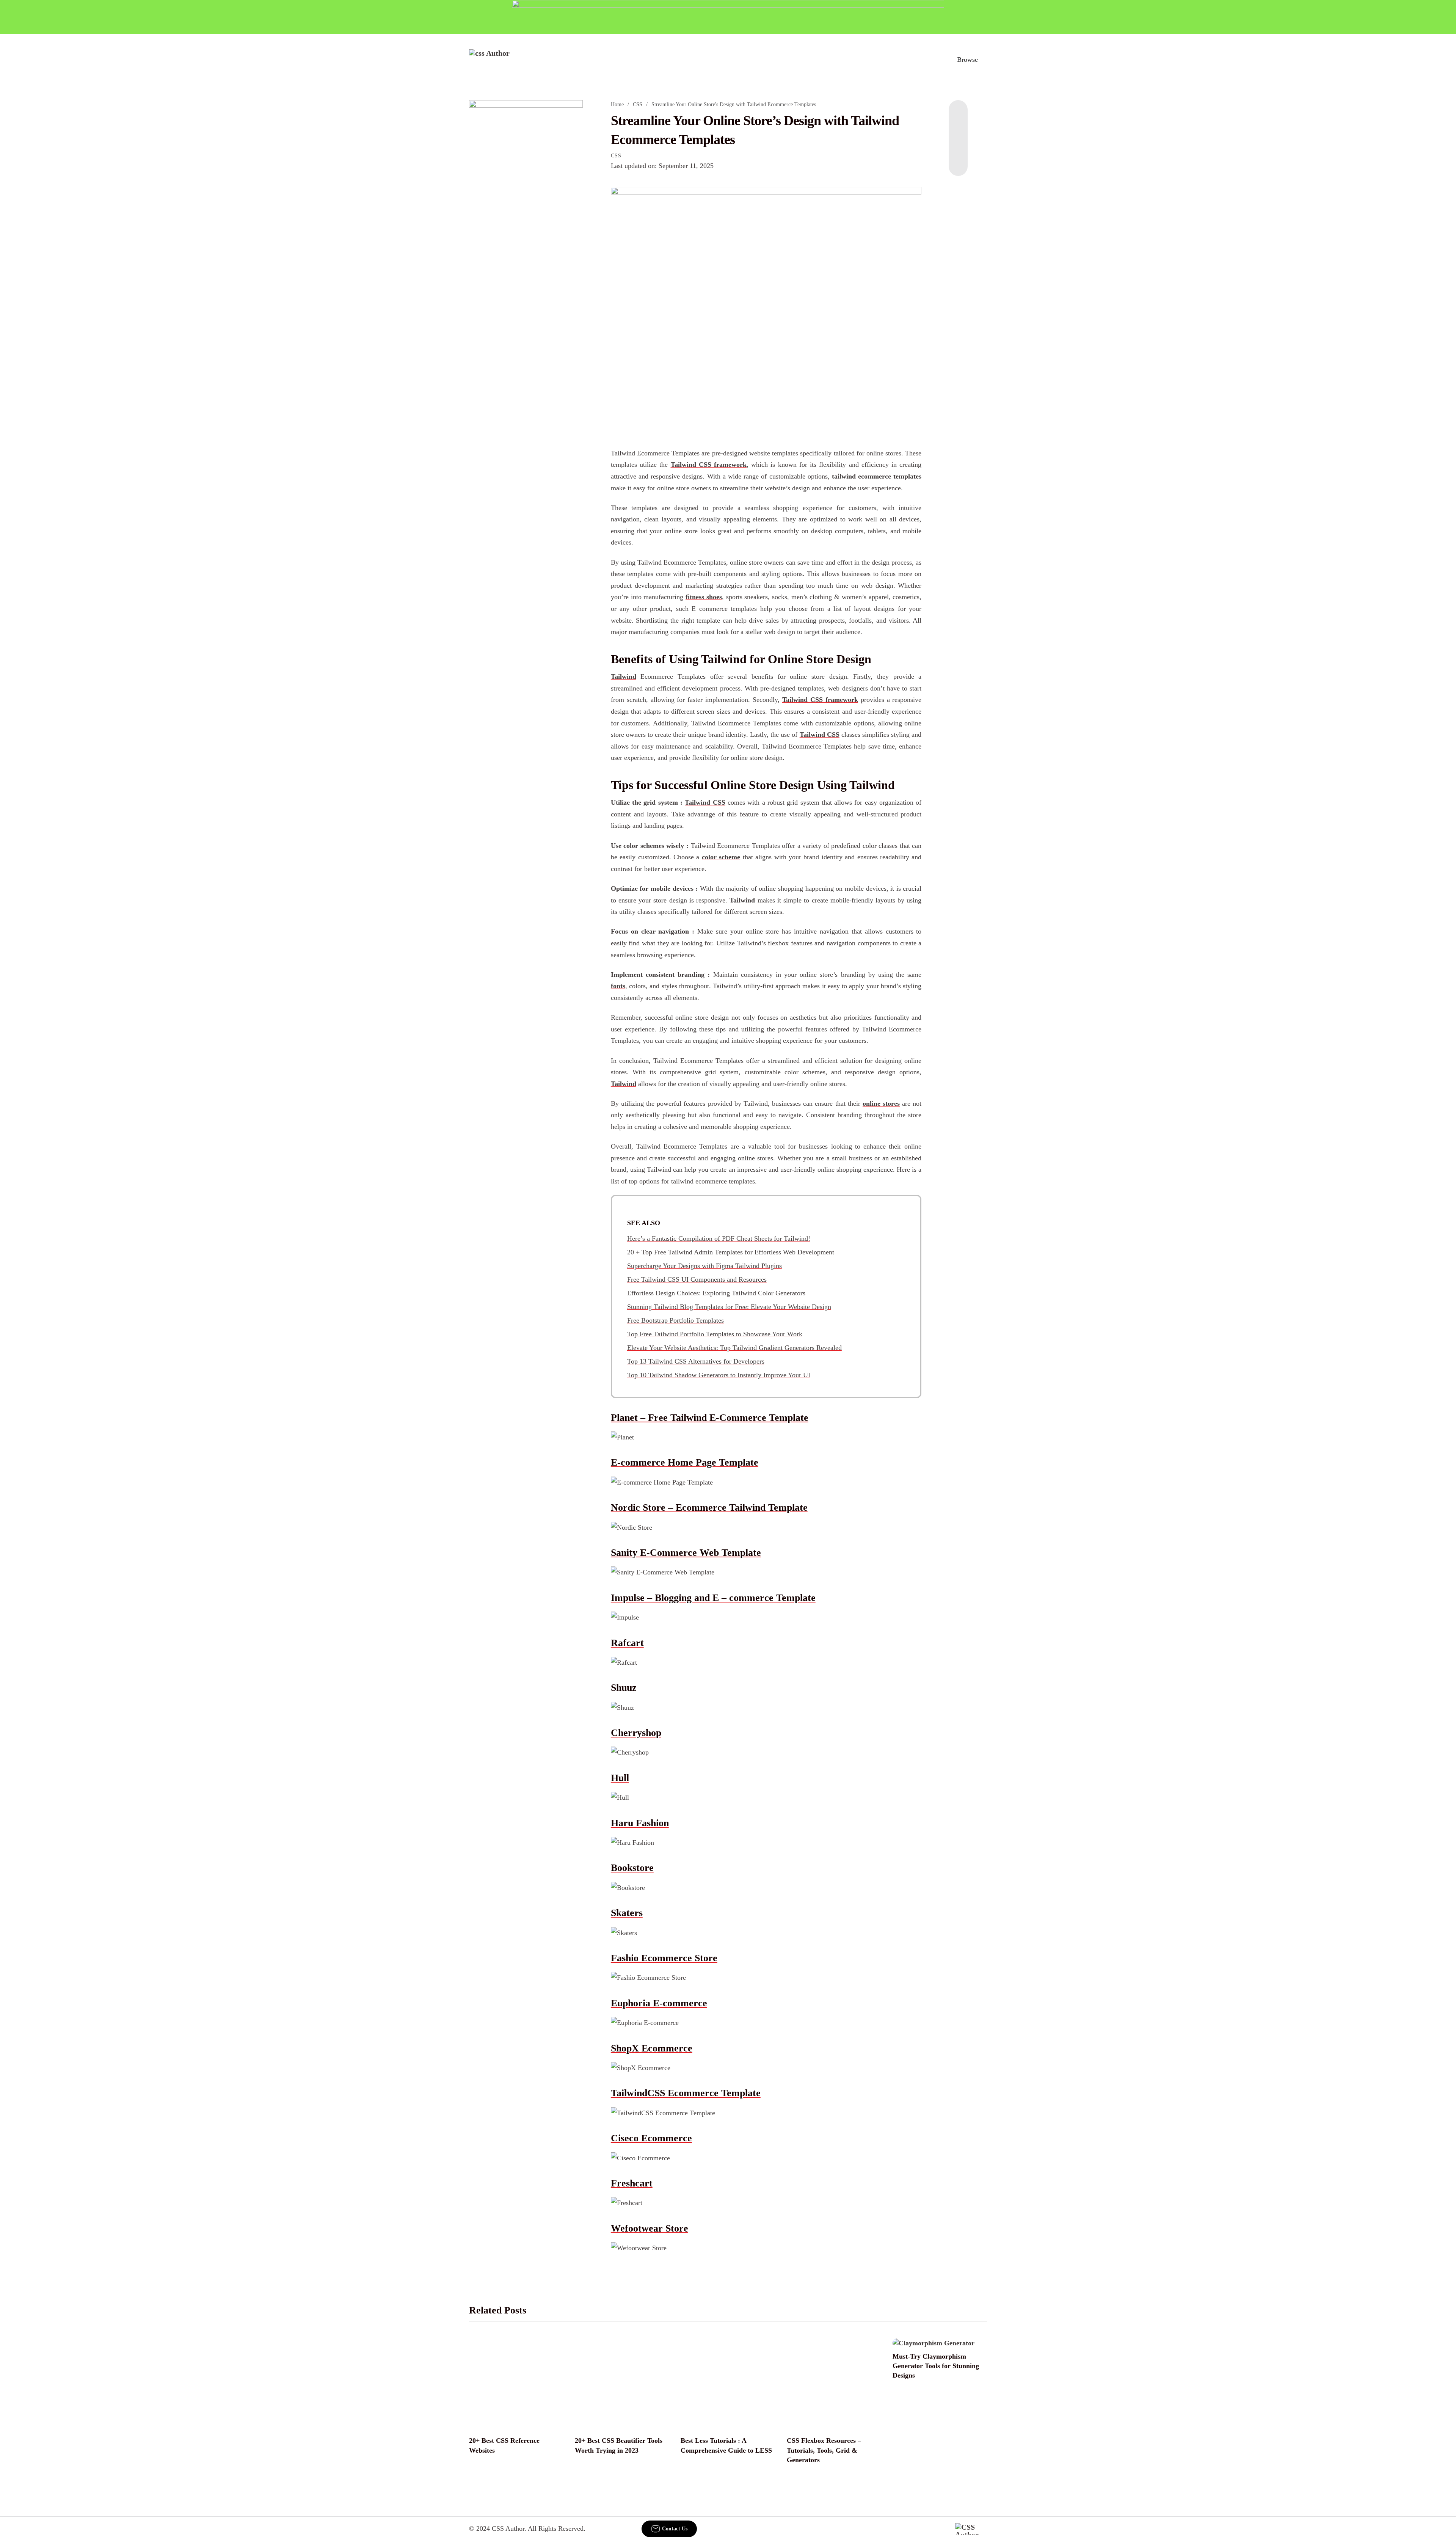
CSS (638, 104)
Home (617, 104)
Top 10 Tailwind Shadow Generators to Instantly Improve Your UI (719, 1375)
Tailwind (624, 676)
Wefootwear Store (650, 2228)
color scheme (721, 857)
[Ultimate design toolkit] (766, 309)
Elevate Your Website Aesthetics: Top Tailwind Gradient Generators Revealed (734, 1348)
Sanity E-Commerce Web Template (686, 1553)
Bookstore (632, 1868)
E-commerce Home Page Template (685, 1462)
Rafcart (627, 1643)
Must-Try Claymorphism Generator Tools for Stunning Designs (936, 2366)
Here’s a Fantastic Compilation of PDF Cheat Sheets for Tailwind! (719, 1238)
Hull (620, 1778)
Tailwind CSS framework (709, 465)
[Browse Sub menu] (984, 60)
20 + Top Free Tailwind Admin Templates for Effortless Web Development (731, 1252)
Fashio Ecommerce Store (664, 1958)
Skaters (627, 1913)
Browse (967, 60)
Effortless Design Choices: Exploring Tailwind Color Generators (716, 1293)
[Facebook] (958, 115)
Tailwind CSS (820, 735)
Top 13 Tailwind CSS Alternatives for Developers (696, 1361)
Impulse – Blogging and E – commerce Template (713, 1598)
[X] (958, 161)
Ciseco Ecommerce (651, 2138)
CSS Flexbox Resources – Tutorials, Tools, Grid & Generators (824, 2450)
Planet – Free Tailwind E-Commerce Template (710, 1418)
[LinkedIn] (958, 130)
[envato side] (526, 213)
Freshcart (632, 2183)
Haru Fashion (640, 1823)
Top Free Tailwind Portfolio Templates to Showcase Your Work (715, 1334)
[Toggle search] (932, 60)
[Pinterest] (958, 146)
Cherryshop (636, 1733)
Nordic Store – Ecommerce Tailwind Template (709, 1507)
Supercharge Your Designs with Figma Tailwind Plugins (704, 1266)
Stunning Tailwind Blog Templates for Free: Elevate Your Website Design (729, 1307)
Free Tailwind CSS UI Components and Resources (697, 1279)
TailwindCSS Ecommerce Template (686, 2093)
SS (722, 802)
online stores (881, 1103)
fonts (618, 986)
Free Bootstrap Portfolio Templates (675, 1320)
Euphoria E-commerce (659, 2003)
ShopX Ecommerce (652, 2048)
